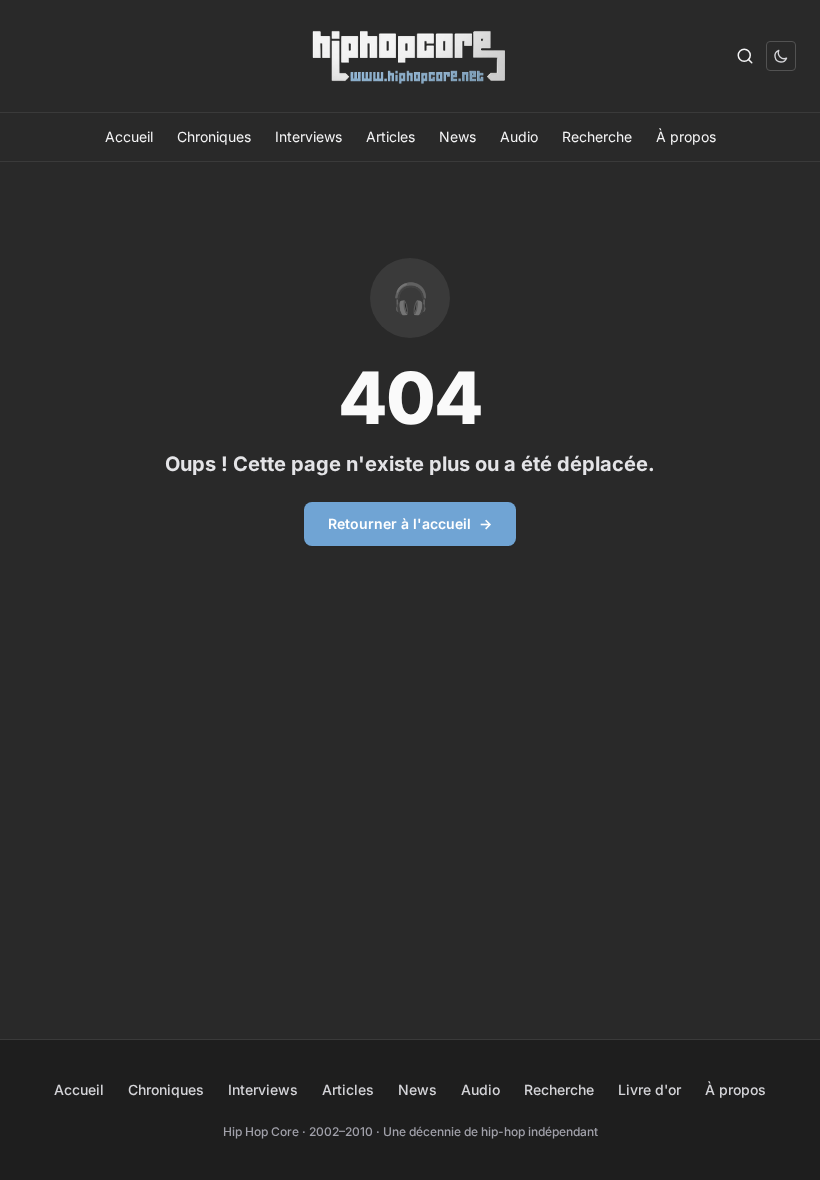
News (457, 136)
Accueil (129, 136)
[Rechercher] (745, 56)
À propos (686, 136)
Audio (519, 136)
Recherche (597, 136)
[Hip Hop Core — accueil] (410, 56)
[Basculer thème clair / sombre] (781, 56)
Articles (390, 136)
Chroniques (214, 136)
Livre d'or (649, 1089)
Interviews (308, 136)
